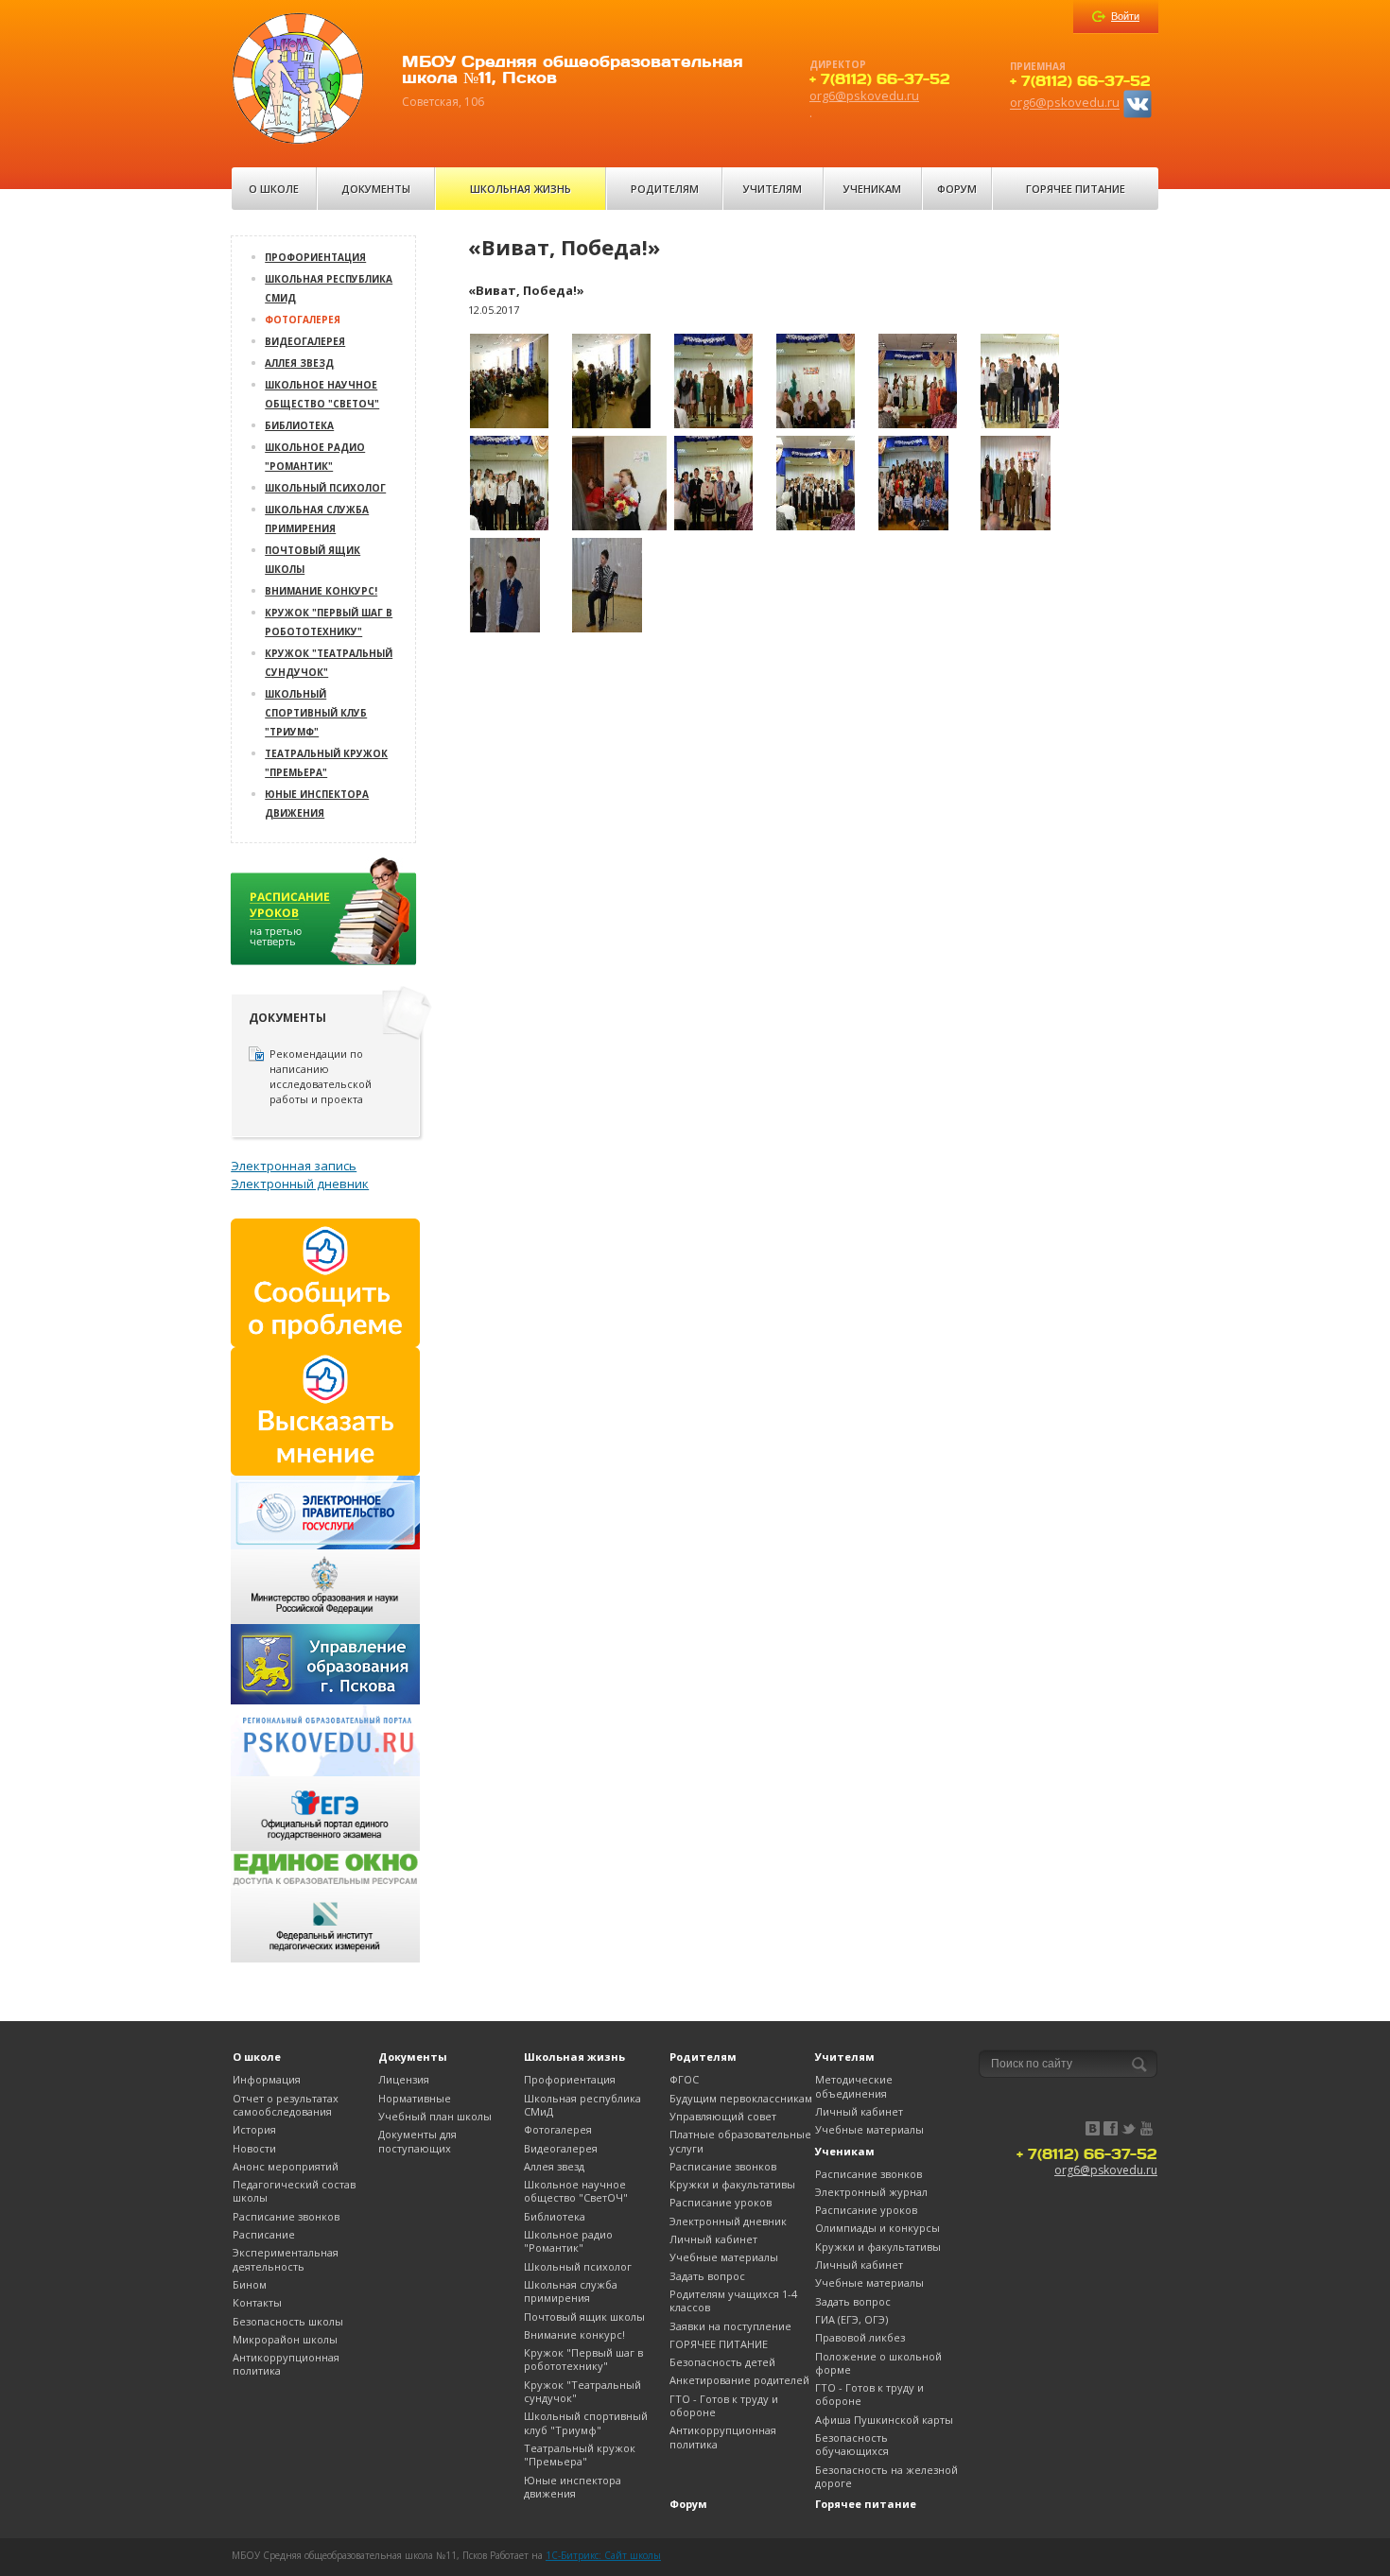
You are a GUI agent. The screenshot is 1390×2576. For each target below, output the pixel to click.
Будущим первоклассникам (741, 2098)
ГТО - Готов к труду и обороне (724, 2405)
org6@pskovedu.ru (864, 95)
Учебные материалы (724, 2257)
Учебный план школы (435, 2116)
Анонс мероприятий (286, 2166)
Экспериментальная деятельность (286, 2259)
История (254, 2129)
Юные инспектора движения (573, 2487)
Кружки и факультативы (732, 2184)
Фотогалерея (303, 320)
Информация (267, 2079)
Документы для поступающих (417, 2141)
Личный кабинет (713, 2239)
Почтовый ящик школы (584, 2317)
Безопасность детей (722, 2362)
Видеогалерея (305, 341)
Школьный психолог (325, 488)
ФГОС (684, 2079)
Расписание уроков (721, 2202)
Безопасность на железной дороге (886, 2476)
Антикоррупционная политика (286, 2364)
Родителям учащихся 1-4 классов (733, 2300)
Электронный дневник (300, 1184)
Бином (250, 2284)
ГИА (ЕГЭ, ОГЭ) (851, 2319)
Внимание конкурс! (321, 591)
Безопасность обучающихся (852, 2444)
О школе (274, 189)
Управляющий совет (723, 2116)
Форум (957, 189)
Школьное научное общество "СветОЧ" (576, 2191)
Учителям (773, 189)
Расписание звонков (286, 2216)
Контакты (257, 2302)
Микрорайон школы (285, 2339)
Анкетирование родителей (739, 2380)
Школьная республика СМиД (582, 2105)
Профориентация (315, 257)
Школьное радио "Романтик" (568, 2241)
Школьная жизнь (521, 189)
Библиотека (299, 425)
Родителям (665, 189)
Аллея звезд (299, 363)
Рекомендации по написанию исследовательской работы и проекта (321, 1076)
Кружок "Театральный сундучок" (582, 2391)
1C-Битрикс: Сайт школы (603, 2555)
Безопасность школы (288, 2321)
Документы (376, 189)
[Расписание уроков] (325, 917)
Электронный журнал (871, 2192)
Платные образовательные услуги (740, 2141)
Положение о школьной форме (878, 2363)
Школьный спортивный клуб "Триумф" (316, 713)
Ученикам (872, 189)
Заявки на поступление (730, 2326)
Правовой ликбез (860, 2337)
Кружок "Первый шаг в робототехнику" (583, 2359)
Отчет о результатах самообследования (286, 2105)
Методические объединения (854, 2086)
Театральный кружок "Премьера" (580, 2455)
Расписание (264, 2234)
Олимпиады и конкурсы (877, 2228)
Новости (254, 2148)
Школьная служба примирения (571, 2291)
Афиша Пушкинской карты (884, 2420)
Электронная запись (294, 1166)
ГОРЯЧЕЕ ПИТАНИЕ (719, 2344)
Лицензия (404, 2079)
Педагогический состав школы (294, 2191)
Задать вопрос (707, 2276)
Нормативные (415, 2098)
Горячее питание (1076, 189)
